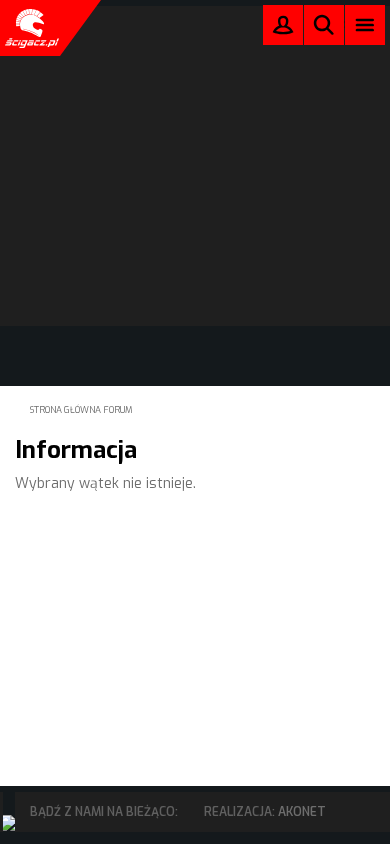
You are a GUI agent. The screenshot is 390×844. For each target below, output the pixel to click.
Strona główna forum (81, 410)
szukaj (324, 24)
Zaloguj (283, 29)
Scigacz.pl (30, 28)
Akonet (302, 812)
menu (365, 24)
